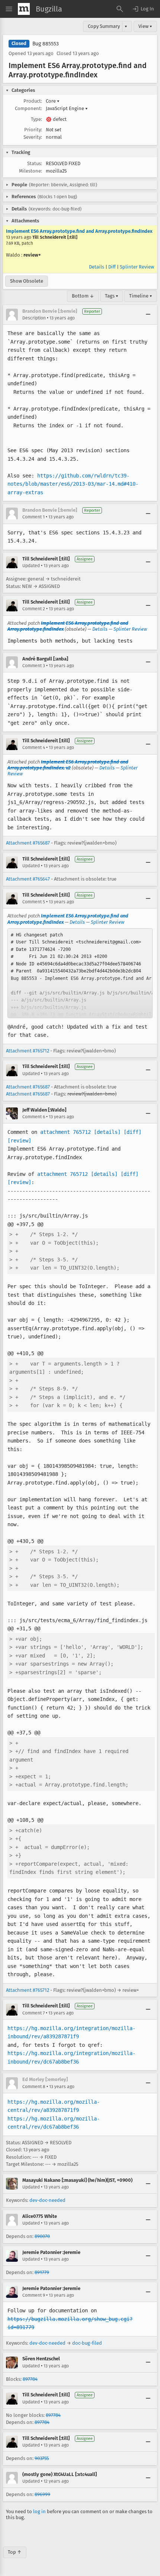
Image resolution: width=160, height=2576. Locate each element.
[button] (143, 9)
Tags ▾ (112, 296)
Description (34, 318)
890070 (42, 2236)
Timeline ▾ (141, 296)
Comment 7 (33, 2013)
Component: (28, 108)
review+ (32, 255)
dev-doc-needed (47, 2200)
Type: (36, 119)
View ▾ (145, 26)
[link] (80, 973)
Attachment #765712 (28, 1051)
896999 (42, 2494)
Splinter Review (137, 267)
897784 (30, 2379)
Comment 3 (34, 666)
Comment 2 (34, 609)
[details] (107, 1132)
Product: (33, 101)
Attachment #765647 (28, 879)
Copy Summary (104, 26)
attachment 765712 (65, 1132)
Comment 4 (34, 747)
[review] (19, 1141)
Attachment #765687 (28, 843)
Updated (31, 566)
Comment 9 (34, 2295)
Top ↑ (15, 2552)
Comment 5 (34, 902)
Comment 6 (34, 1117)
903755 (42, 2458)
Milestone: (31, 171)
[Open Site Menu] (9, 9)
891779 (42, 2272)
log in (39, 2511)
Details (97, 267)
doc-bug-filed (87, 2343)
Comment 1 (33, 517)
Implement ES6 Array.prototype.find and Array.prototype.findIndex (79, 231)
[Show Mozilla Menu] (24, 9)
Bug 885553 (46, 44)
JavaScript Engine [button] (67, 108)
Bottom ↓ (83, 296)
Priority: (33, 130)
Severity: (33, 137)
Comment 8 (34, 2087)
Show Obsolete (27, 281)
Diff (112, 267)
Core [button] (53, 101)
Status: (35, 163)
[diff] (132, 1132)
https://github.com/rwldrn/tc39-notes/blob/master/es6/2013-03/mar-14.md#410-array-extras (73, 484)
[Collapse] (148, 315)
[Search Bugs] (120, 9)
